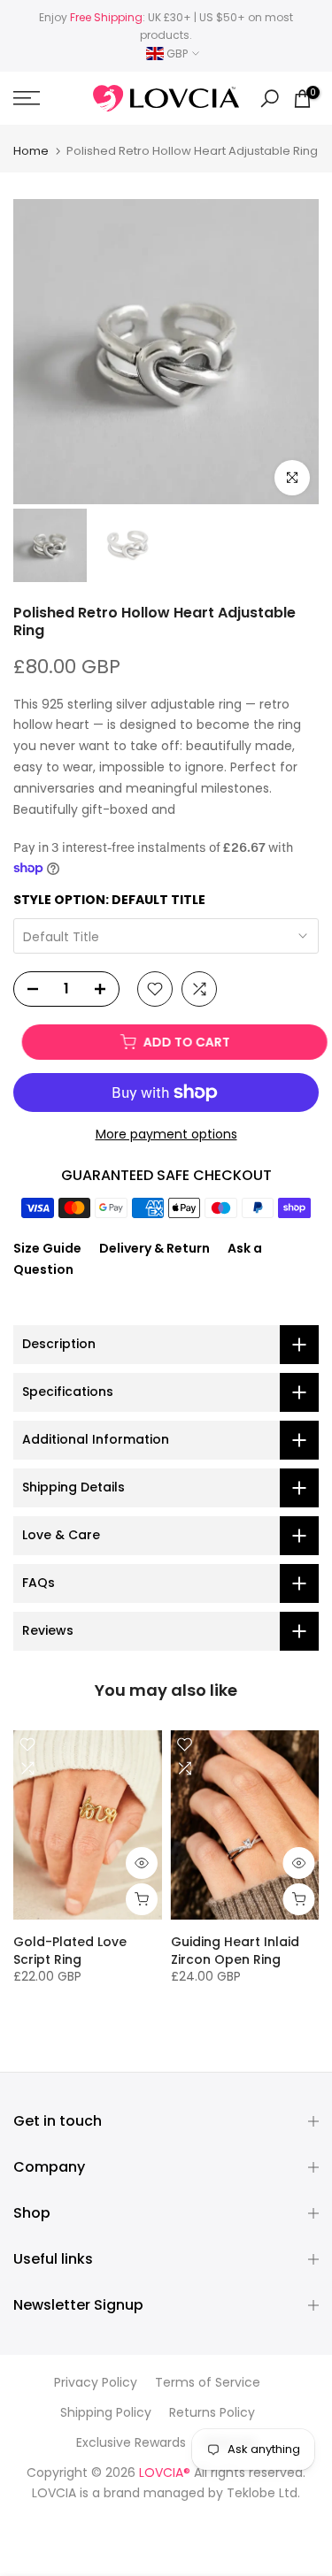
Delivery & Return (154, 1248)
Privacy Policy (96, 2383)
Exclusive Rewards (131, 2443)
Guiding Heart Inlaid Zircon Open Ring (235, 1951)
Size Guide (47, 1248)
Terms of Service (208, 2383)
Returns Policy (212, 2413)
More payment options (166, 1134)
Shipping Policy (106, 2413)
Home (31, 151)
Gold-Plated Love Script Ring (70, 1951)
